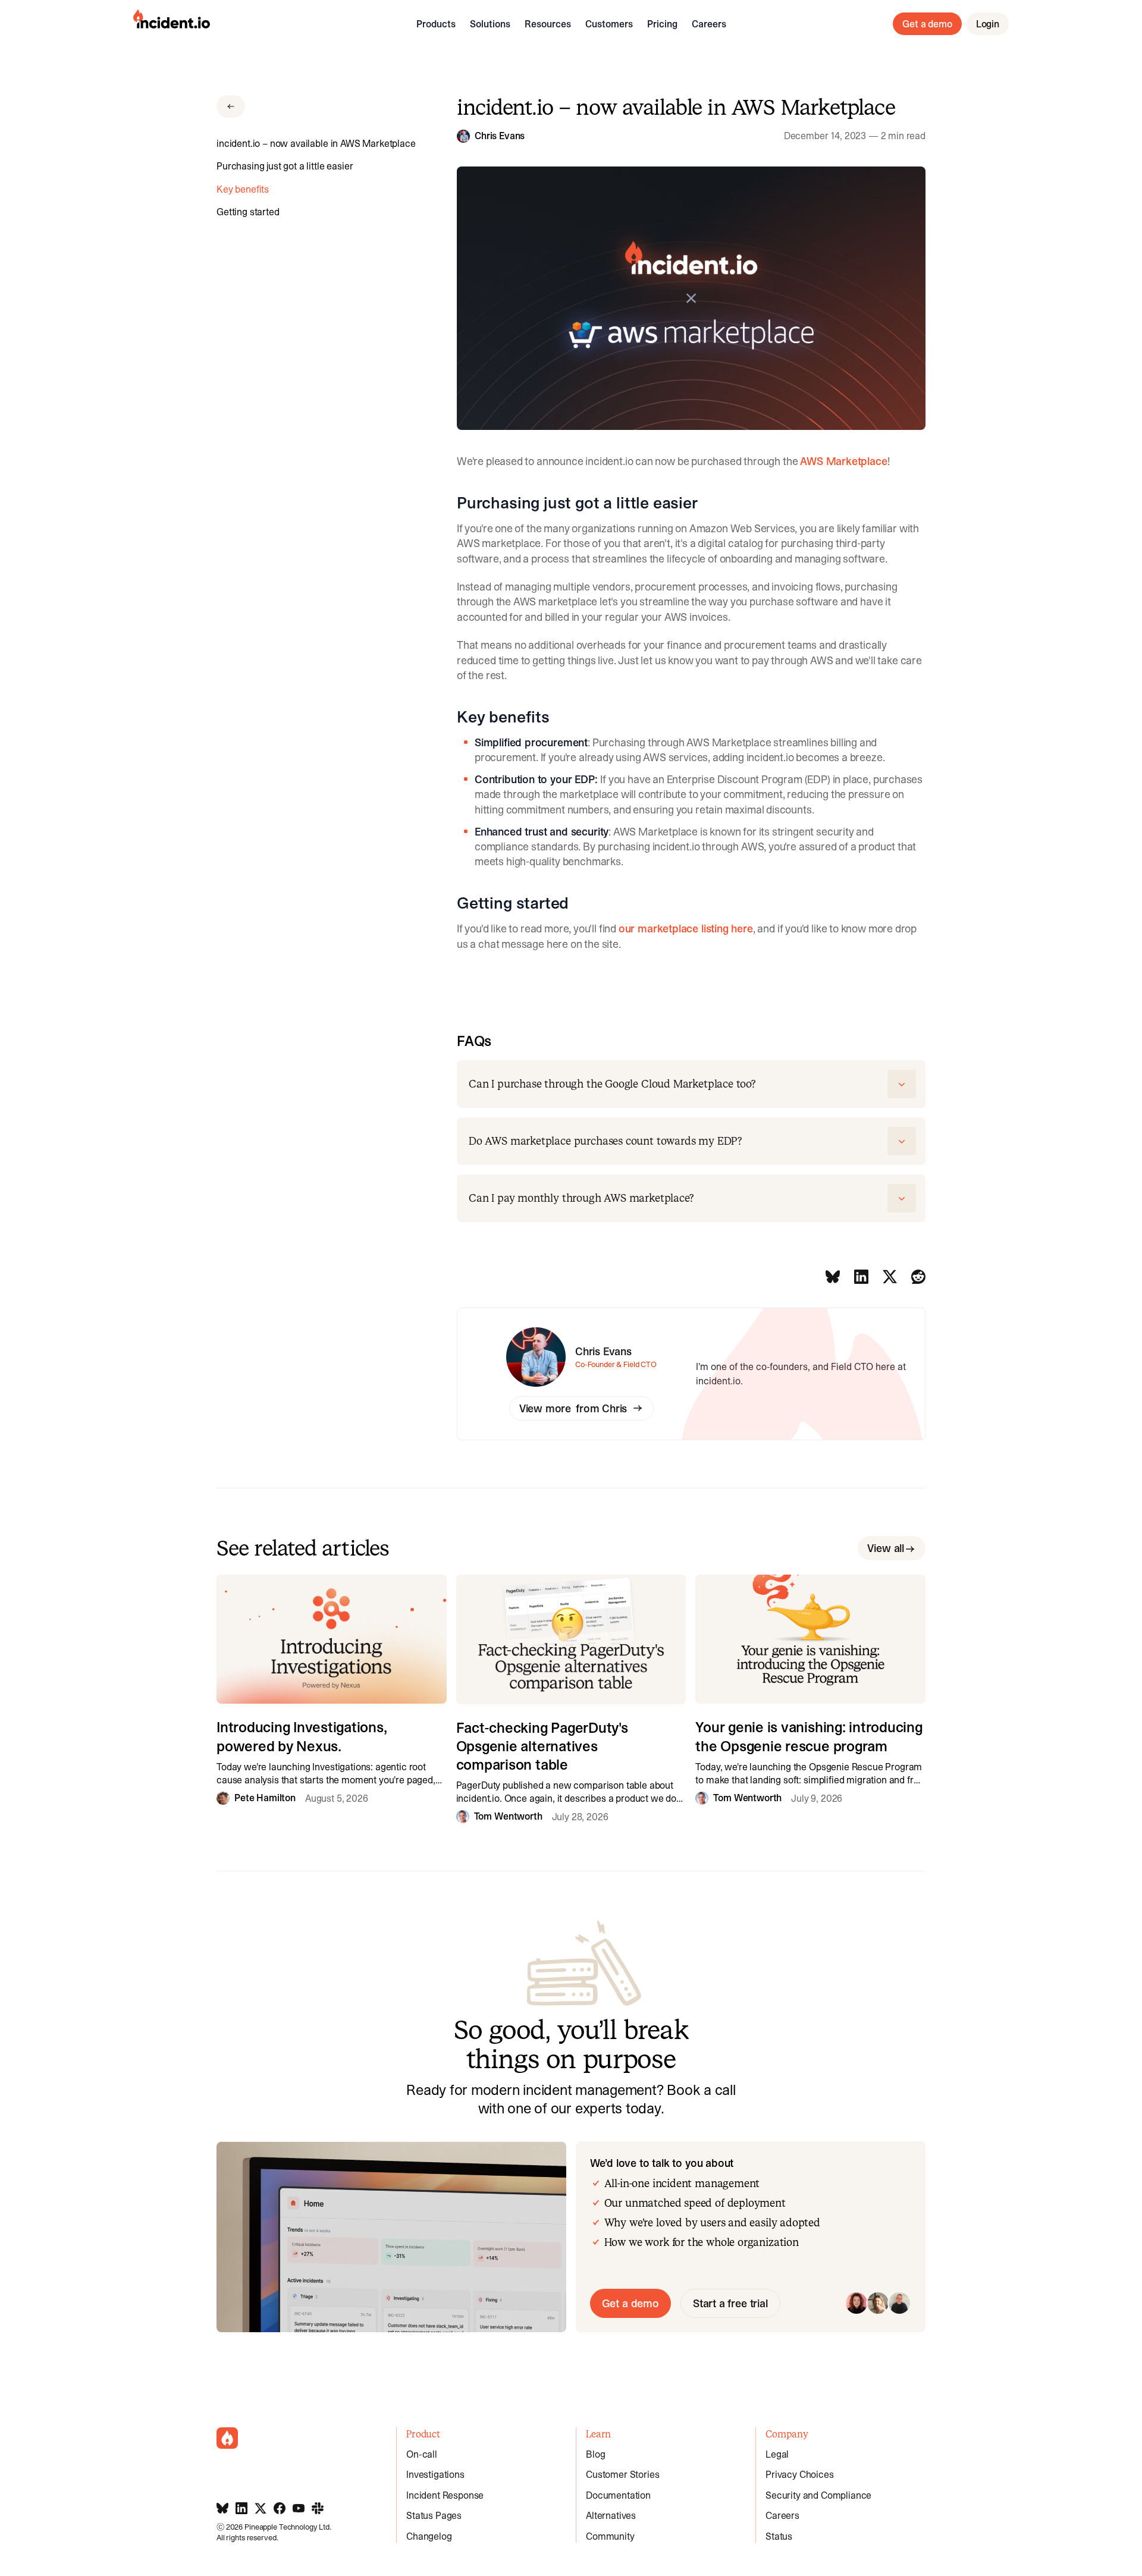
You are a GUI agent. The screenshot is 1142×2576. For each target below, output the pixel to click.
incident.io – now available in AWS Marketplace (316, 143)
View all (886, 1548)
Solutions (490, 24)
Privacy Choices (800, 2474)
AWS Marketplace (843, 461)
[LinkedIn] (861, 1277)
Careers (709, 24)
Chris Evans (500, 136)
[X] (890, 1277)
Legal (777, 2454)
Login (988, 24)
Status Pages (434, 2515)
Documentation (618, 2495)
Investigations (435, 2474)
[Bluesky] (833, 1277)
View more (573, 1408)
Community (610, 2536)
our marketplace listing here (686, 929)
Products (436, 24)
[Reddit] (918, 1277)
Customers (609, 24)
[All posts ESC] (231, 106)
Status (779, 2536)
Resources (548, 24)
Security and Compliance (818, 2495)
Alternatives (611, 2515)
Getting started (248, 212)
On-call (422, 2454)
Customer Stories (622, 2474)
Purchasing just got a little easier (285, 166)
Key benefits (243, 189)
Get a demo (927, 24)
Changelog (429, 2536)
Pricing (662, 24)
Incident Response (445, 2495)
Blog (595, 2454)
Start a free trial (730, 2303)
